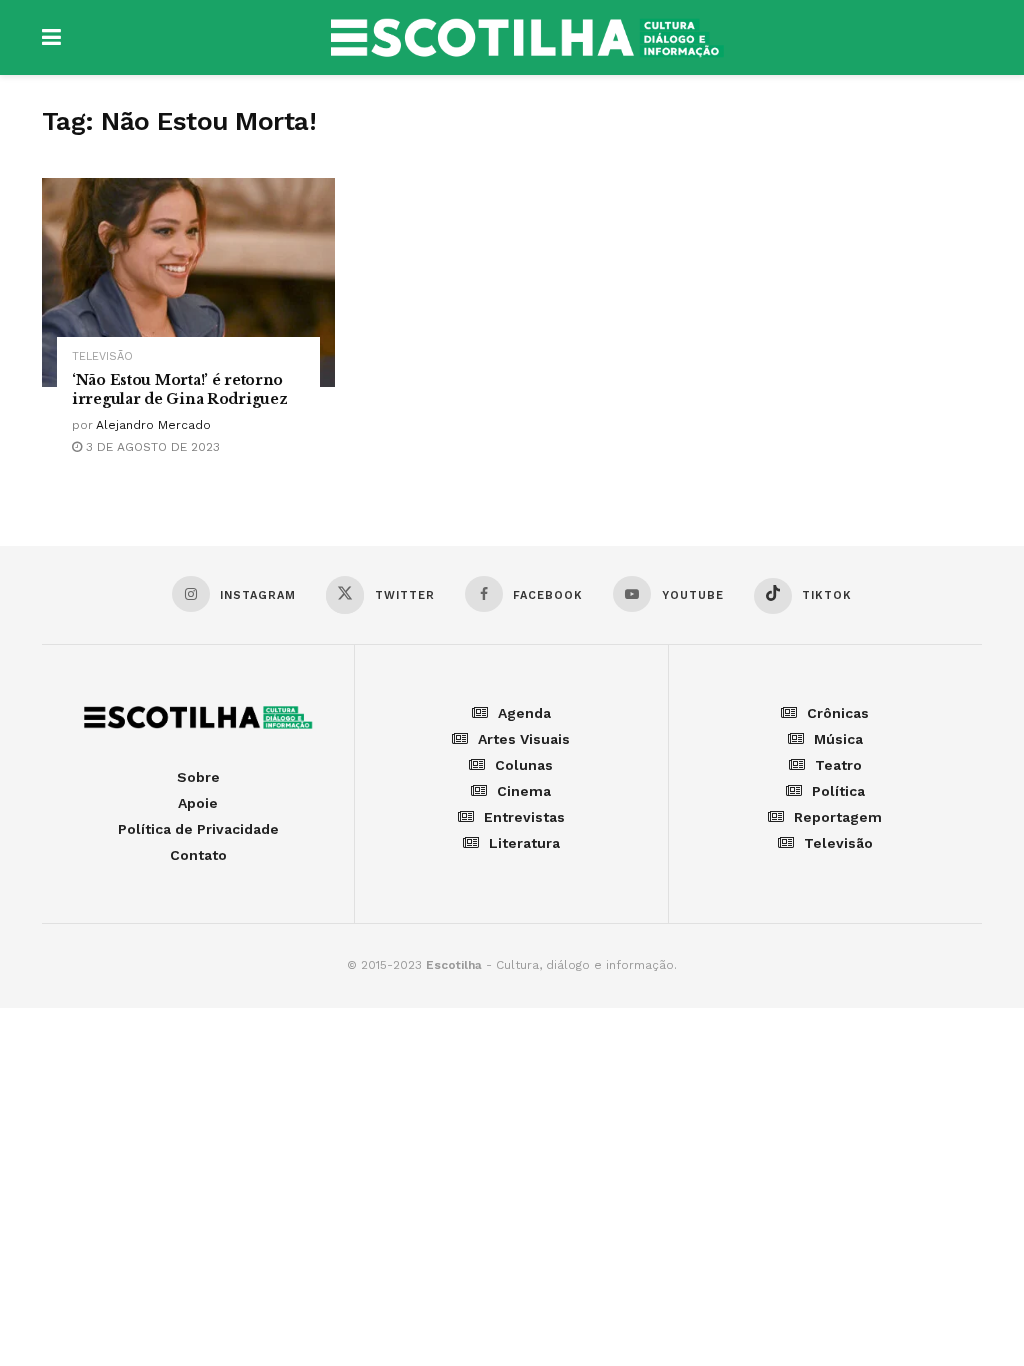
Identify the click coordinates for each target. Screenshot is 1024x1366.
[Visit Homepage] (527, 38)
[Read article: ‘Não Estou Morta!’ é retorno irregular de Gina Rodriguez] (188, 283)
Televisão (102, 356)
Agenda (524, 713)
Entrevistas (524, 817)
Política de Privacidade (198, 829)
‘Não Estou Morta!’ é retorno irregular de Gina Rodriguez (179, 389)
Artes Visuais (524, 739)
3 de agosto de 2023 (151, 447)
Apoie (198, 803)
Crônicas (838, 713)
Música (838, 739)
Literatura (524, 843)
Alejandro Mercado (153, 425)
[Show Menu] (51, 37)
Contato (198, 855)
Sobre (198, 777)
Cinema (524, 791)
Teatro (838, 765)
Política (838, 791)
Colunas (524, 765)
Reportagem (838, 817)
